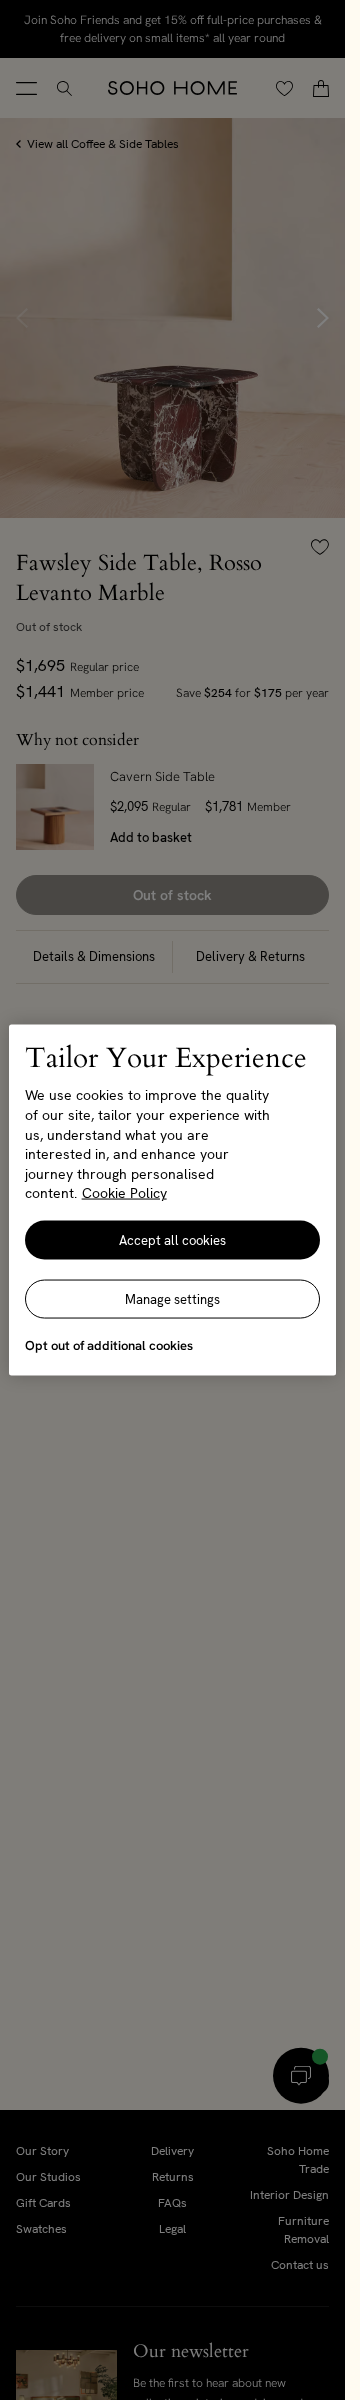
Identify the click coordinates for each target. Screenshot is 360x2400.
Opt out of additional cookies (109, 1344)
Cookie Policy (124, 1193)
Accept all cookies (172, 1239)
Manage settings (172, 1298)
